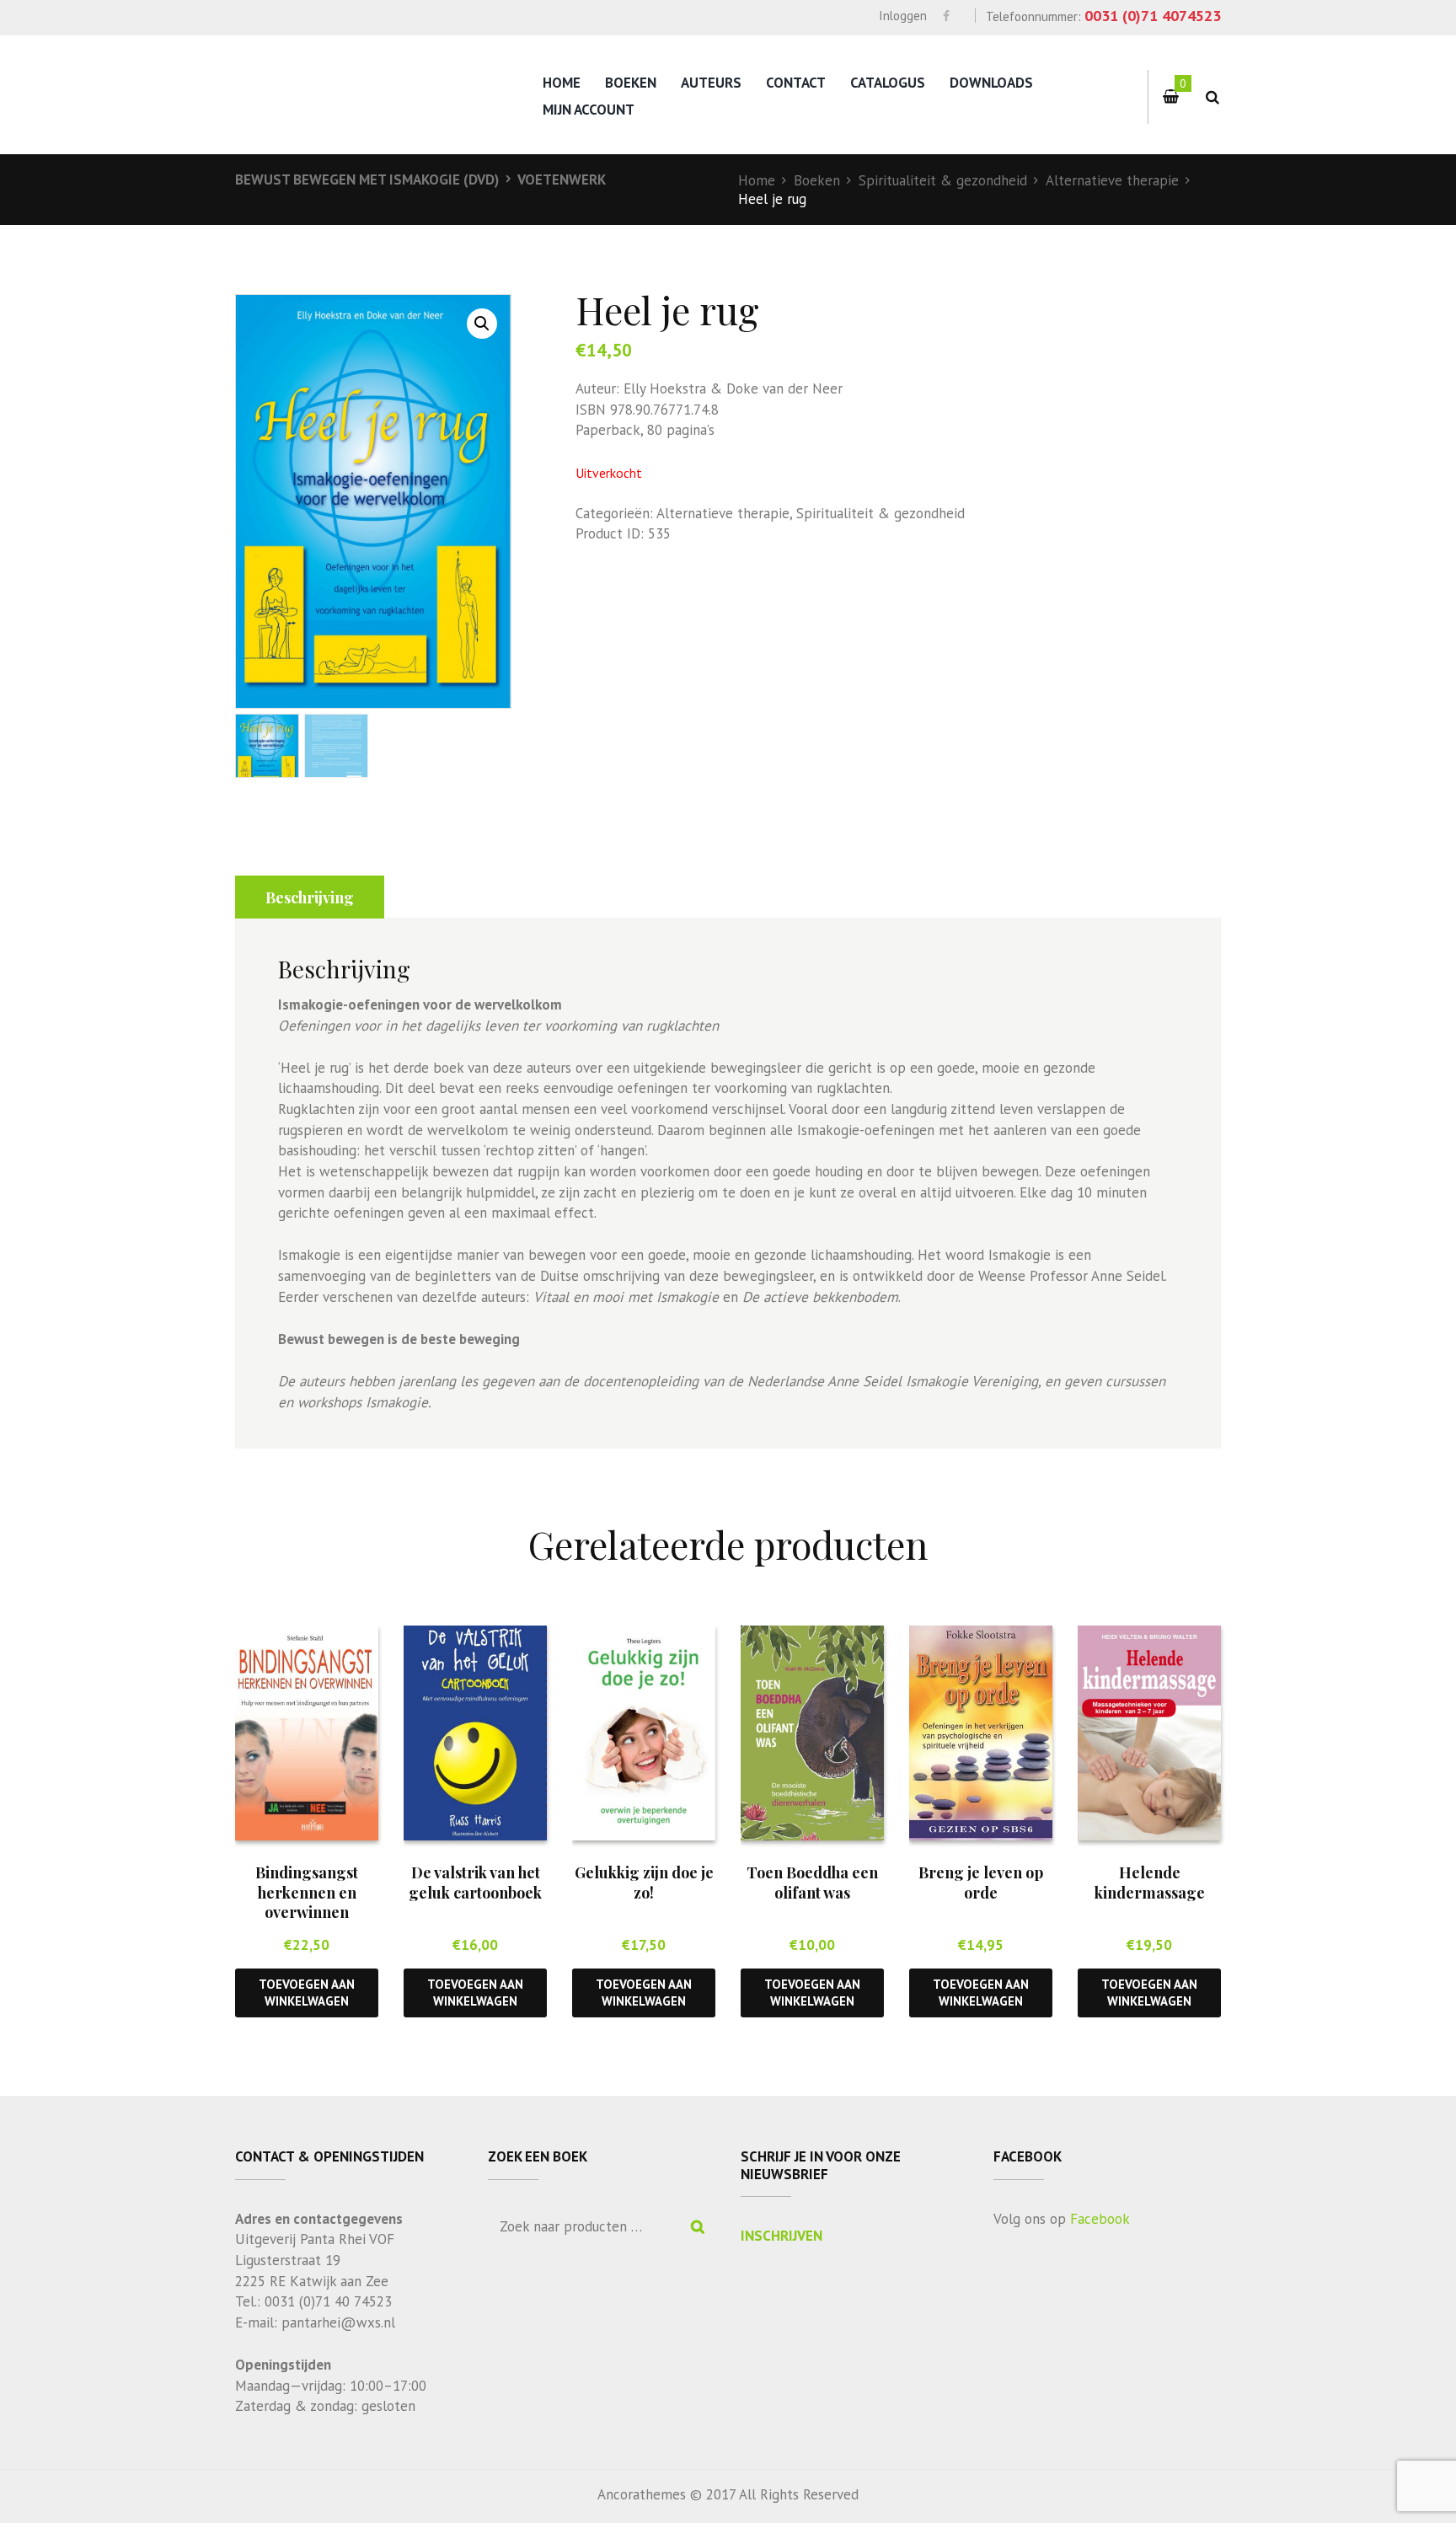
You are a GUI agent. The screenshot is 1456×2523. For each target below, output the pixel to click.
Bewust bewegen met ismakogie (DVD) (367, 179)
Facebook (1100, 2219)
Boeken (631, 83)
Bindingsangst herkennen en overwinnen (307, 1892)
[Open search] (1212, 97)
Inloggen (903, 16)
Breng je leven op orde (981, 1882)
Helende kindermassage (1150, 1882)
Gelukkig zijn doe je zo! (644, 1882)
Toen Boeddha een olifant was (812, 1882)
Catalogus (888, 83)
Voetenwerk (562, 179)
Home (562, 83)
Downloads (991, 83)
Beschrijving (310, 897)
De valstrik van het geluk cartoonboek (475, 1882)
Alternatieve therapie (1112, 180)
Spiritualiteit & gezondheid (943, 180)
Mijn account (589, 110)
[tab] (310, 897)
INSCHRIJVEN (782, 2236)
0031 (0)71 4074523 (1153, 16)
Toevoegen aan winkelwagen (307, 1992)
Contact (796, 83)
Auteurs (711, 83)
